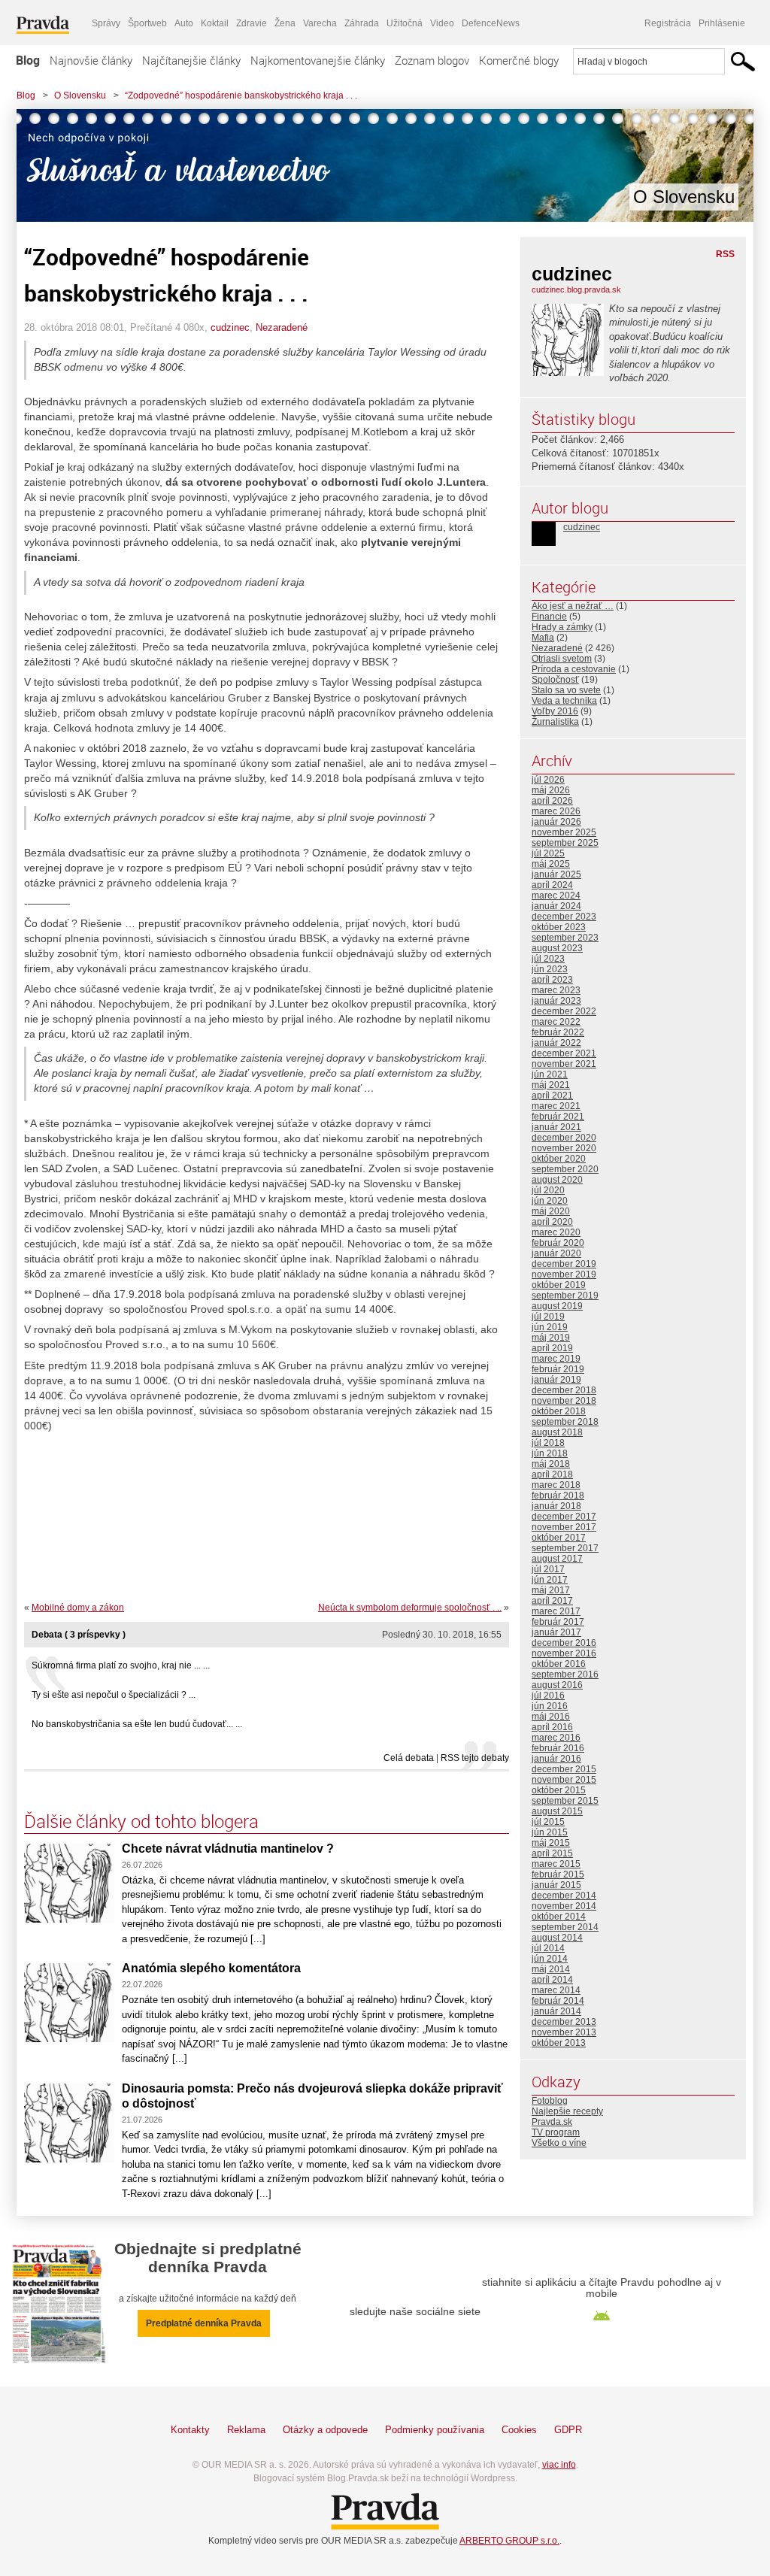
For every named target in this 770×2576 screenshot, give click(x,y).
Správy (106, 23)
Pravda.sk (552, 2122)
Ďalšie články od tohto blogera (141, 1821)
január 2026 (556, 822)
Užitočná (405, 23)
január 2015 (556, 1885)
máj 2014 (551, 1969)
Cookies (519, 2430)
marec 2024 (556, 896)
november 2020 (564, 1148)
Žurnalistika (555, 722)
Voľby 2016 (555, 711)
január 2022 (556, 1043)
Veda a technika (564, 701)
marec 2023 (556, 990)
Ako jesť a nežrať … (573, 606)
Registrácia (668, 23)
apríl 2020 (552, 1222)
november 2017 (564, 1527)
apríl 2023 (552, 980)
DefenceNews (491, 23)
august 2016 (557, 1685)
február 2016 (558, 1748)
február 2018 (558, 1496)
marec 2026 (556, 811)
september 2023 (565, 938)
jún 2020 (550, 1201)
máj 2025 (551, 864)
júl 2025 (548, 853)
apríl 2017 (552, 1601)
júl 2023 (548, 959)
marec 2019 (556, 1359)
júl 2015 (548, 1822)
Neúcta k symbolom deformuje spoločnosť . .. (410, 1608)
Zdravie (252, 23)
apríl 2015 (552, 1853)
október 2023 (559, 927)
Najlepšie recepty (567, 2111)
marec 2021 (556, 1106)
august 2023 (557, 948)
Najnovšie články (91, 60)
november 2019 (564, 1274)
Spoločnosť (555, 680)
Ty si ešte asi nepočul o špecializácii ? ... (114, 1695)
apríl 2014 (552, 1980)
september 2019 (565, 1296)
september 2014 (565, 1927)
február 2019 (558, 1369)
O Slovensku (80, 95)
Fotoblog (550, 2101)
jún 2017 (550, 1580)
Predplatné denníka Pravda (204, 2323)
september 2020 (565, 1169)
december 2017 (564, 1517)
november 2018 (564, 1401)
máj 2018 (551, 1464)
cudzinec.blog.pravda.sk (576, 289)
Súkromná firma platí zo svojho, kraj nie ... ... (121, 1665)
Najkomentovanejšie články (318, 60)
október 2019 (559, 1285)
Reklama (246, 2430)
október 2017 (559, 1538)
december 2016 (564, 1643)
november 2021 (564, 1064)
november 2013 (564, 2032)
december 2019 (564, 1264)
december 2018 (564, 1390)
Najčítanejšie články (191, 60)
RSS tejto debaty (475, 1758)
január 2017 (556, 1632)
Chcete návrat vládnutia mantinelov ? (228, 1849)
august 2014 (557, 1938)
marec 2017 (556, 1611)
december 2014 (564, 1896)
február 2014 (558, 2001)
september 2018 (565, 1422)
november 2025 (564, 832)
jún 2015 (550, 1832)
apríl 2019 (552, 1348)
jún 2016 (550, 1706)
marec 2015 (556, 1864)
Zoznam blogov (432, 60)
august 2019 (557, 1306)
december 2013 (564, 2022)
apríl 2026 (552, 801)
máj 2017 (551, 1590)
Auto (184, 23)
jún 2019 (550, 1327)
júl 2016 (548, 1696)
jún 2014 (550, 1959)
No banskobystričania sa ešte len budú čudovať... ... (137, 1724)
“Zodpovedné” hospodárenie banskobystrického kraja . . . (241, 95)
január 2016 (556, 1759)
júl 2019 (548, 1317)
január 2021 (556, 1127)
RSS (725, 254)
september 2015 (565, 1801)
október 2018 (559, 1411)
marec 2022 (556, 1022)
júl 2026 (548, 780)
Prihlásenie (722, 23)
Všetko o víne (559, 2143)
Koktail (215, 23)
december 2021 (564, 1053)
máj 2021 (551, 1085)
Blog (28, 60)
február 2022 (558, 1032)
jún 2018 (550, 1453)
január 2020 (556, 1253)
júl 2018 (548, 1443)
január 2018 (556, 1506)
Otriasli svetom (562, 659)
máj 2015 (551, 1843)
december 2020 (564, 1138)
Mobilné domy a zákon (78, 1608)
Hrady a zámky (562, 627)
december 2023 (564, 917)
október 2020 (559, 1159)
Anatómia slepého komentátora (211, 1968)
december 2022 (564, 1011)
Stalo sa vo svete (566, 690)
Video (442, 23)
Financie (549, 617)
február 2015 (558, 1874)
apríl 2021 (552, 1096)
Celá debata (409, 1758)
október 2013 (559, 2043)
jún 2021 (550, 1074)
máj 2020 (551, 1211)
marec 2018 (556, 1485)
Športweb (147, 23)
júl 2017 (548, 1569)
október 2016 (559, 1664)
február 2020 (558, 1243)
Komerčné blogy (519, 60)
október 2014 (559, 1917)
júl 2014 (548, 1948)
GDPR (568, 2430)
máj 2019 (551, 1338)
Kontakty (190, 2430)
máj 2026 (551, 790)
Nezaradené (282, 327)
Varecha (320, 23)
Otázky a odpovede (325, 2430)
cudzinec (230, 327)
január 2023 (556, 1001)
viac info (559, 2465)
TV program (556, 2132)
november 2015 (564, 1780)
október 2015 (559, 1790)
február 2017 (558, 1622)
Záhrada (362, 23)
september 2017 (565, 1548)
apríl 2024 (552, 885)
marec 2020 (556, 1232)
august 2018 (557, 1432)
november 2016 (564, 1653)
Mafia (543, 638)
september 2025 (565, 843)
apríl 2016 (552, 1727)
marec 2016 (556, 1738)
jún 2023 (550, 969)
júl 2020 (548, 1190)
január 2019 (556, 1380)
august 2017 (557, 1559)
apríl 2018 (552, 1474)
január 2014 (556, 2011)
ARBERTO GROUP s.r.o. (509, 2541)
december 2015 (564, 1769)
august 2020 (557, 1180)
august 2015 (557, 1811)
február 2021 (558, 1117)
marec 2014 (556, 1990)
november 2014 (564, 1906)
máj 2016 (551, 1717)
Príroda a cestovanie (574, 669)
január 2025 (556, 874)
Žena (285, 23)
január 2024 (556, 906)
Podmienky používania (435, 2430)
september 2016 (565, 1674)
